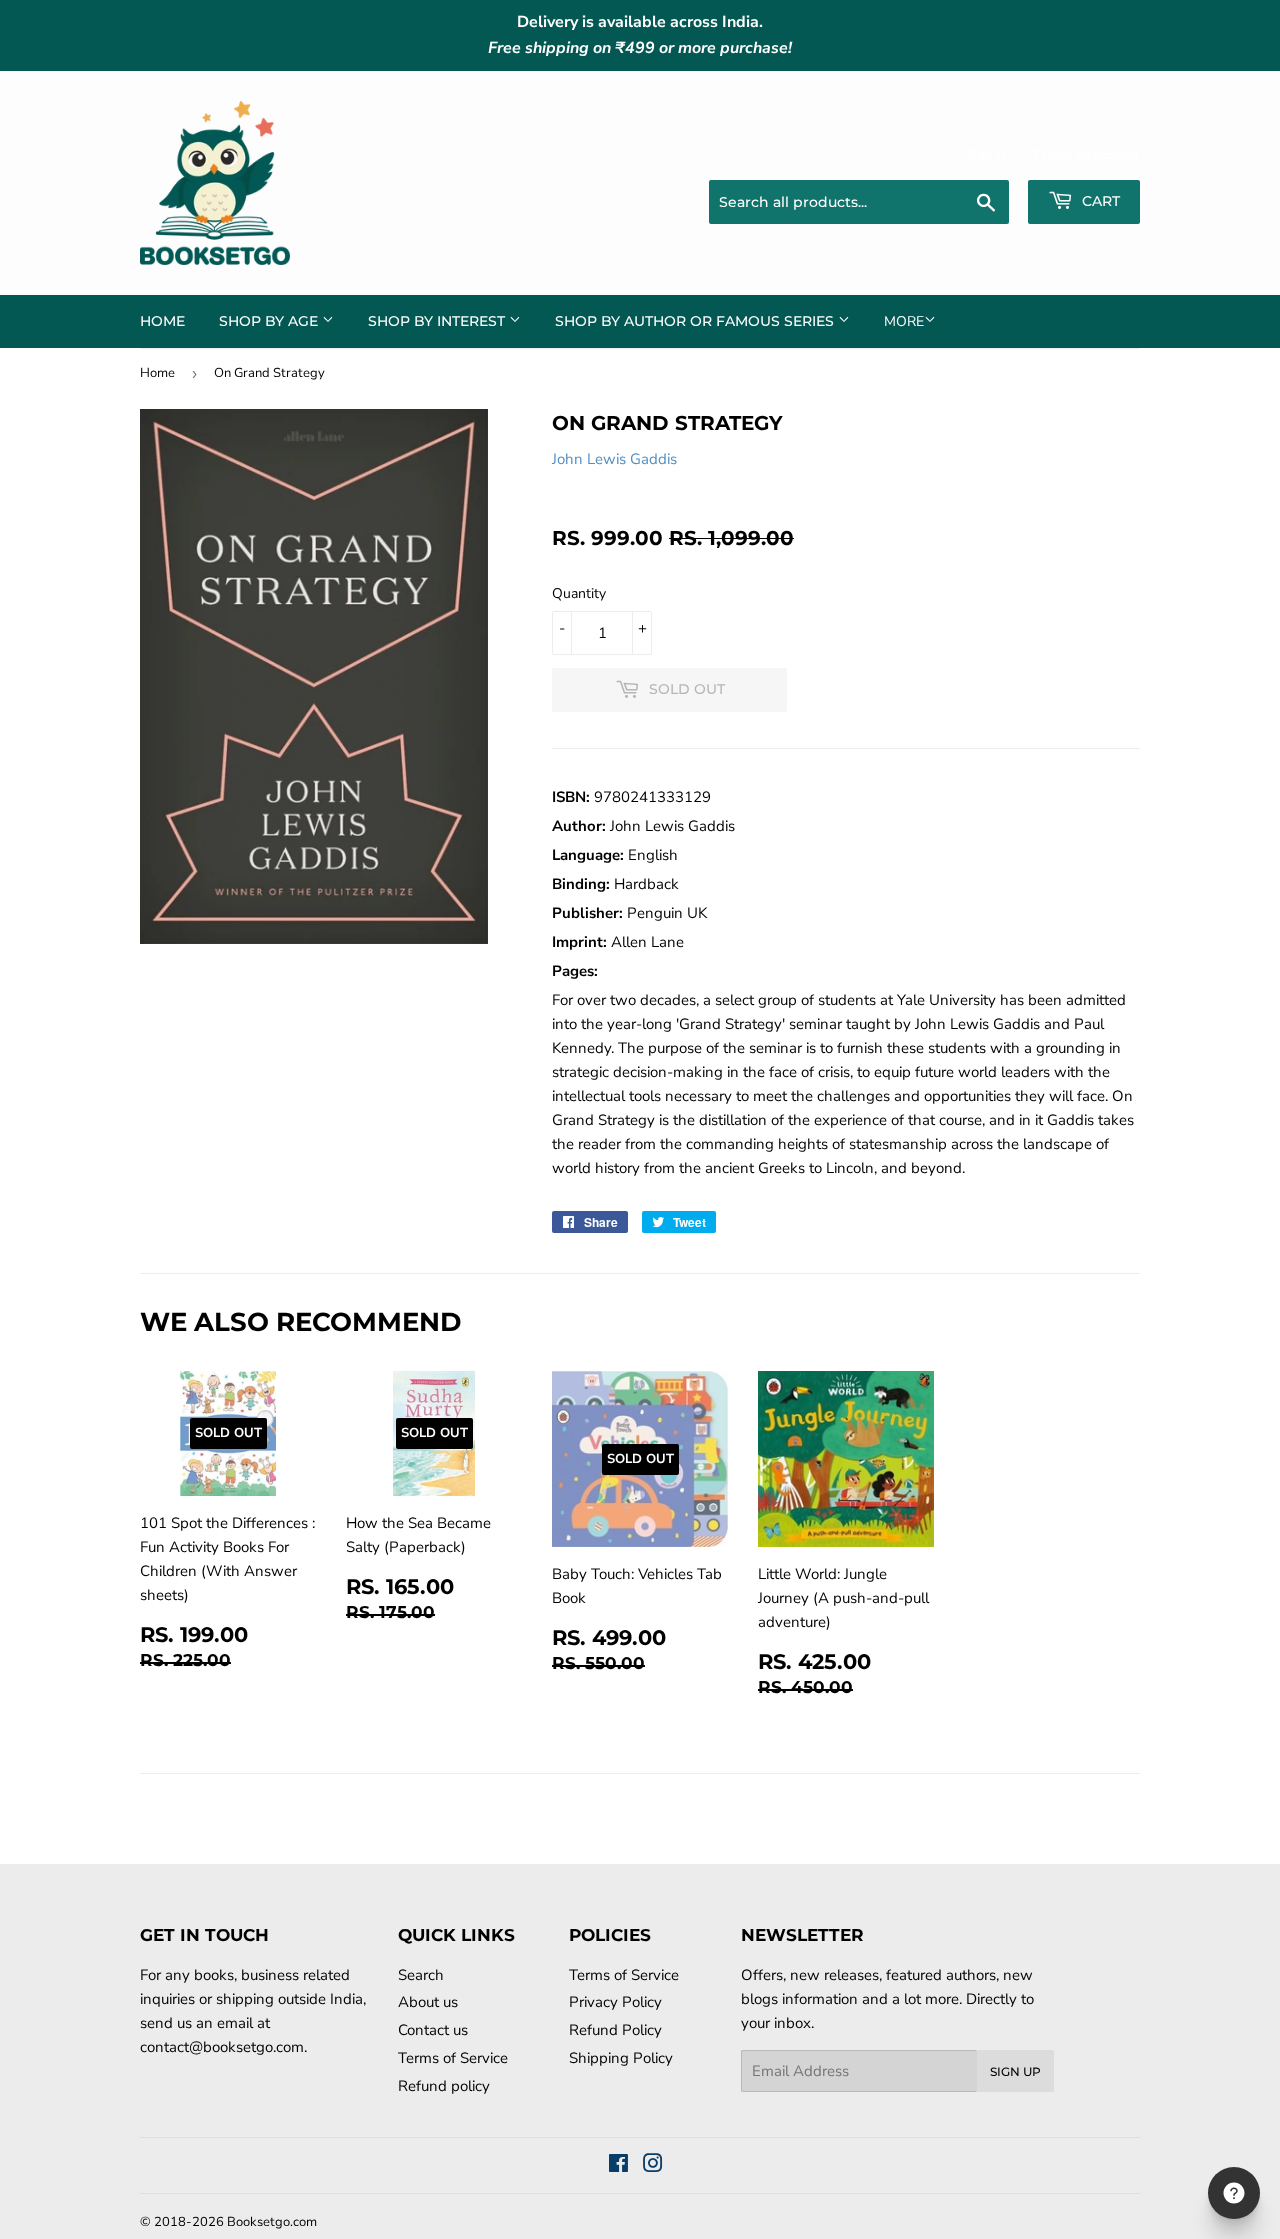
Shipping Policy (621, 2058)
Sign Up (1015, 2071)
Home (162, 321)
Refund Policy (615, 2030)
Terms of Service (453, 2058)
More (904, 321)
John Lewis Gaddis (614, 459)
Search (421, 1975)
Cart (1099, 201)
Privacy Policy (615, 2002)
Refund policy (444, 2086)
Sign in (985, 155)
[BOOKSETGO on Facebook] (618, 2166)
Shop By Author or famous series (696, 321)
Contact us (433, 2030)
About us (428, 2002)
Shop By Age (270, 321)
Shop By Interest (438, 321)
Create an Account (1086, 155)
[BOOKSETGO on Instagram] (653, 2166)
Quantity (579, 593)
